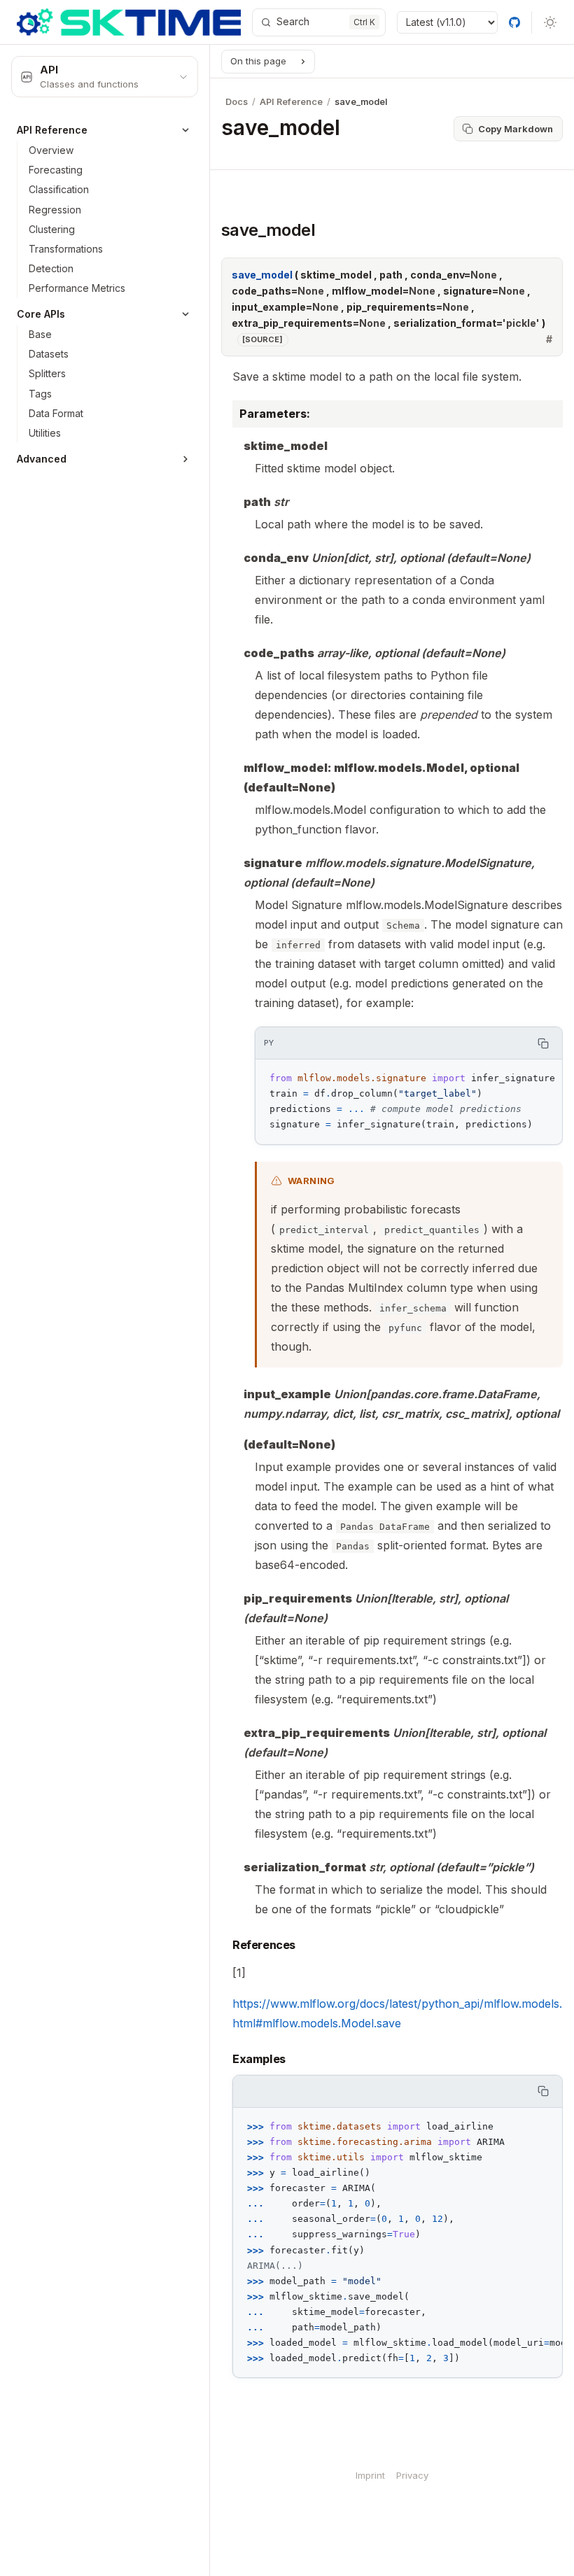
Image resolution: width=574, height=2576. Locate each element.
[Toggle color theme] (550, 22)
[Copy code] (544, 1043)
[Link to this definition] (549, 339)
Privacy (412, 2475)
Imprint (370, 2475)
